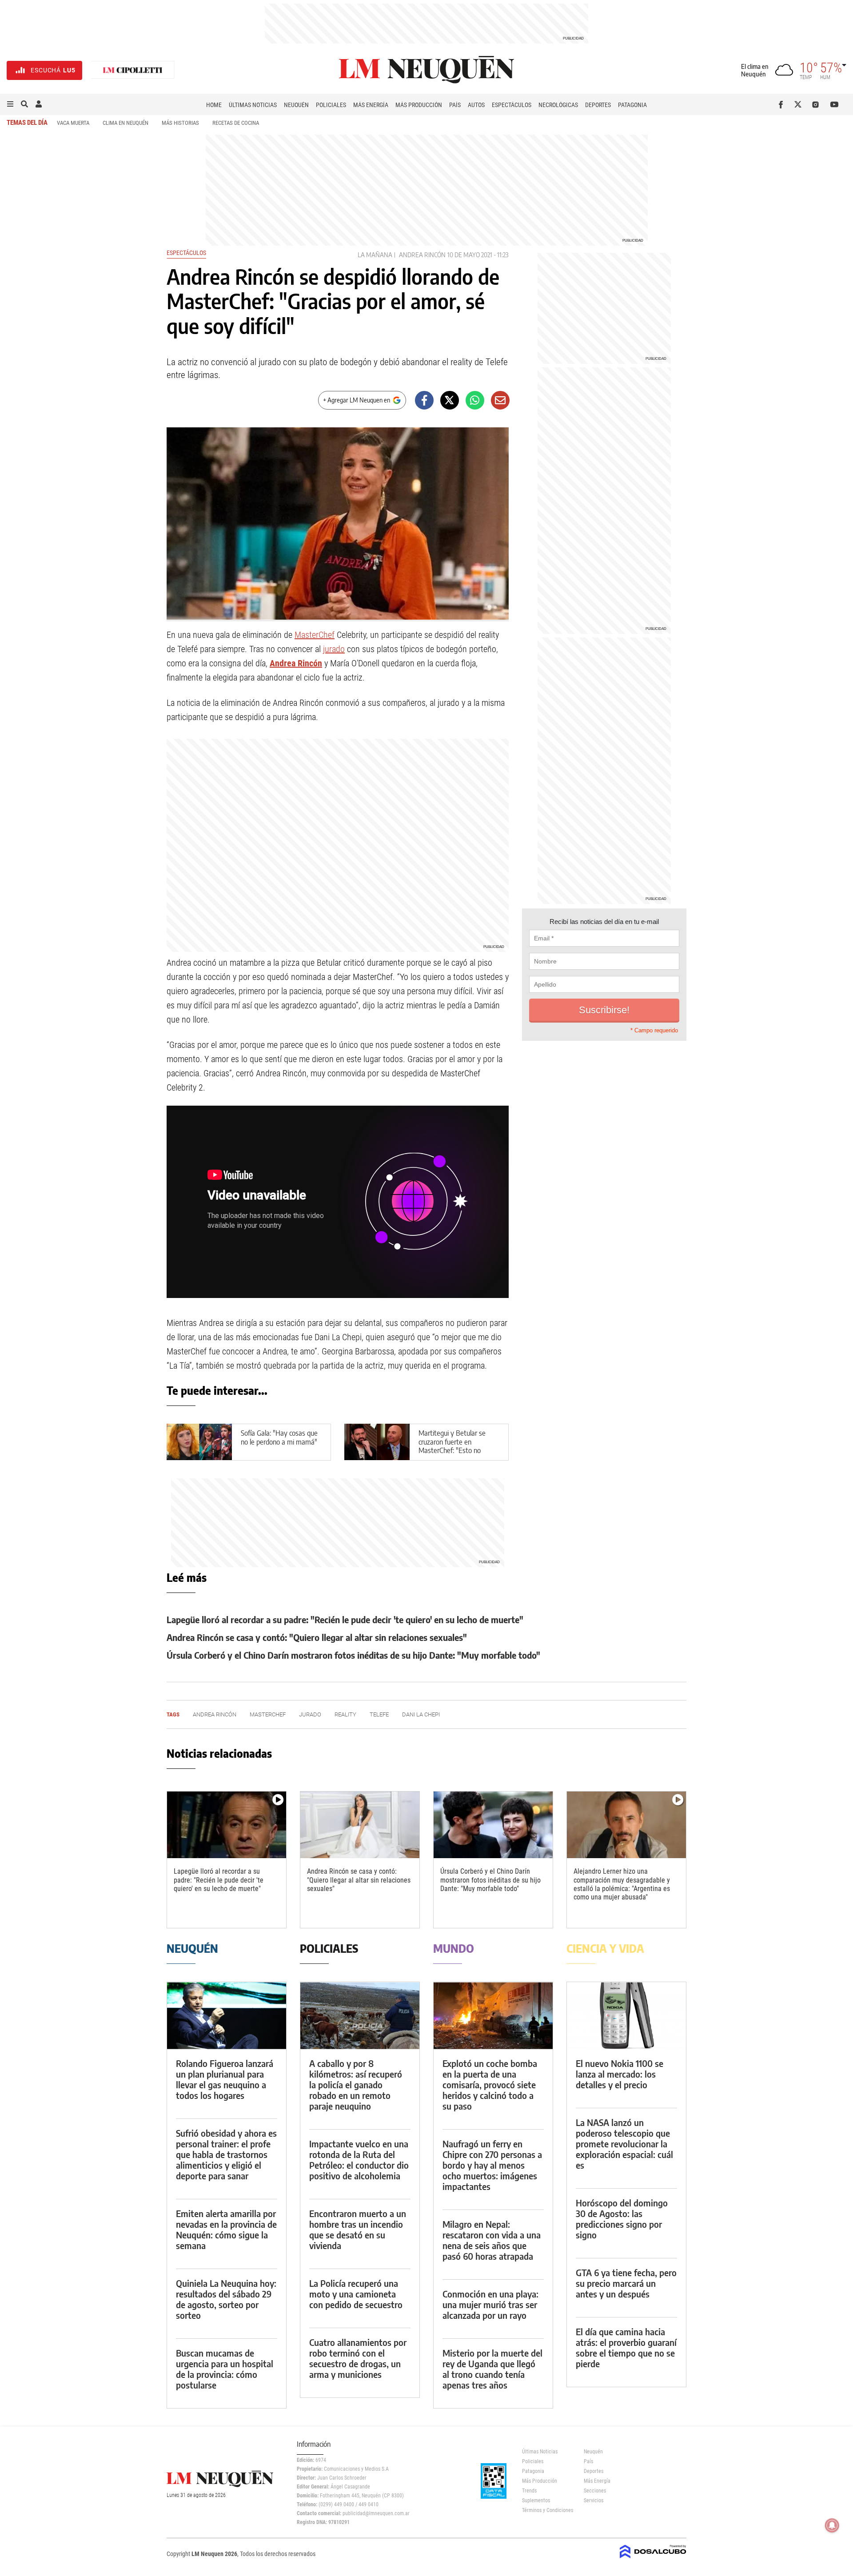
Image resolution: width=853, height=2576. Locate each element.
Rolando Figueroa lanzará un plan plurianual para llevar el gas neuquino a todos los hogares (225, 2079)
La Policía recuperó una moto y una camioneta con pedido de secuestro (356, 2294)
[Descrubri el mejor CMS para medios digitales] (653, 2559)
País (455, 105)
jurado (334, 649)
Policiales (331, 105)
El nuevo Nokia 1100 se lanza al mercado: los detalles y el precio (620, 2074)
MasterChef (315, 635)
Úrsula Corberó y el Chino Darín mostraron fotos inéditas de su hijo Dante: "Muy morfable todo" (353, 1655)
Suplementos (536, 2500)
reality (345, 1714)
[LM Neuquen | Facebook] (783, 104)
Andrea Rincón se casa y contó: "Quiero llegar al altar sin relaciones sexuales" (317, 1637)
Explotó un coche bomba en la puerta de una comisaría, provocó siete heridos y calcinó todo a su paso (490, 2084)
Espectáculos (512, 105)
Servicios (594, 2500)
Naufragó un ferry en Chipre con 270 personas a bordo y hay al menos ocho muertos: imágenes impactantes (492, 2165)
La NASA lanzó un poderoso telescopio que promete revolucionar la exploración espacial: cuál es (624, 2144)
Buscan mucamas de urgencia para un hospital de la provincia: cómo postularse (225, 2369)
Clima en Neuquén (126, 123)
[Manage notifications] (832, 2525)
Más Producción (419, 105)
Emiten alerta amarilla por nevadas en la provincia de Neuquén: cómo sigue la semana (226, 2229)
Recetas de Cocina (236, 123)
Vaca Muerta (73, 123)
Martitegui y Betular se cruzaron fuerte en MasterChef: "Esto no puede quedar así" (452, 1446)
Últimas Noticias (253, 105)
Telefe (379, 1714)
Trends (529, 2491)
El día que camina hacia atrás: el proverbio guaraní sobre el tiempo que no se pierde (626, 2347)
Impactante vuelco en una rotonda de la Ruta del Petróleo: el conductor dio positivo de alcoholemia (359, 2160)
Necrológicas (558, 105)
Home (214, 105)
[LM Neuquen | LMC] (133, 70)
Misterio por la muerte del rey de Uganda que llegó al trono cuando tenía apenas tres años (492, 2369)
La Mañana (375, 255)
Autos (476, 105)
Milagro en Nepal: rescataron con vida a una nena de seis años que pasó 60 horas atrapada (492, 2240)
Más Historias (180, 123)
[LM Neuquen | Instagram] (817, 104)
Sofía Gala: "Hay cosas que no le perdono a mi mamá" (279, 1437)
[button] (10, 104)
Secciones (595, 2491)
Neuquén (296, 105)
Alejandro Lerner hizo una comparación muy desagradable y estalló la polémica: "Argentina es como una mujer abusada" (622, 1884)
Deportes (598, 105)
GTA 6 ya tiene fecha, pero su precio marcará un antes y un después (626, 2283)
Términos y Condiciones (546, 2510)
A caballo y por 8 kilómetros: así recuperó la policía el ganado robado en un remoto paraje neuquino (356, 2084)
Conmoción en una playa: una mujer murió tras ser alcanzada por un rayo (490, 2304)
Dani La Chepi (421, 1714)
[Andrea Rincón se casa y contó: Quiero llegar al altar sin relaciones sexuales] (360, 1825)
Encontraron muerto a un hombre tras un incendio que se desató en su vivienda (358, 2229)
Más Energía (371, 105)
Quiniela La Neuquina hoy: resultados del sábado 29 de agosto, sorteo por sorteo (226, 2299)
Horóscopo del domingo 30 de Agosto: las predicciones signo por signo (622, 2219)
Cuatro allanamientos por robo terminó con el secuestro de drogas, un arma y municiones (358, 2358)
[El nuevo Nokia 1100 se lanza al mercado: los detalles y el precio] (626, 2016)
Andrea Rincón (422, 255)
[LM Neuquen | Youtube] (835, 104)
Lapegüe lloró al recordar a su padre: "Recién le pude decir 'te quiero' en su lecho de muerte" (345, 1619)
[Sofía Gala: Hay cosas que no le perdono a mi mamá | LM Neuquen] (199, 1442)
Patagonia (632, 105)
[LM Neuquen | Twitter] (800, 104)
